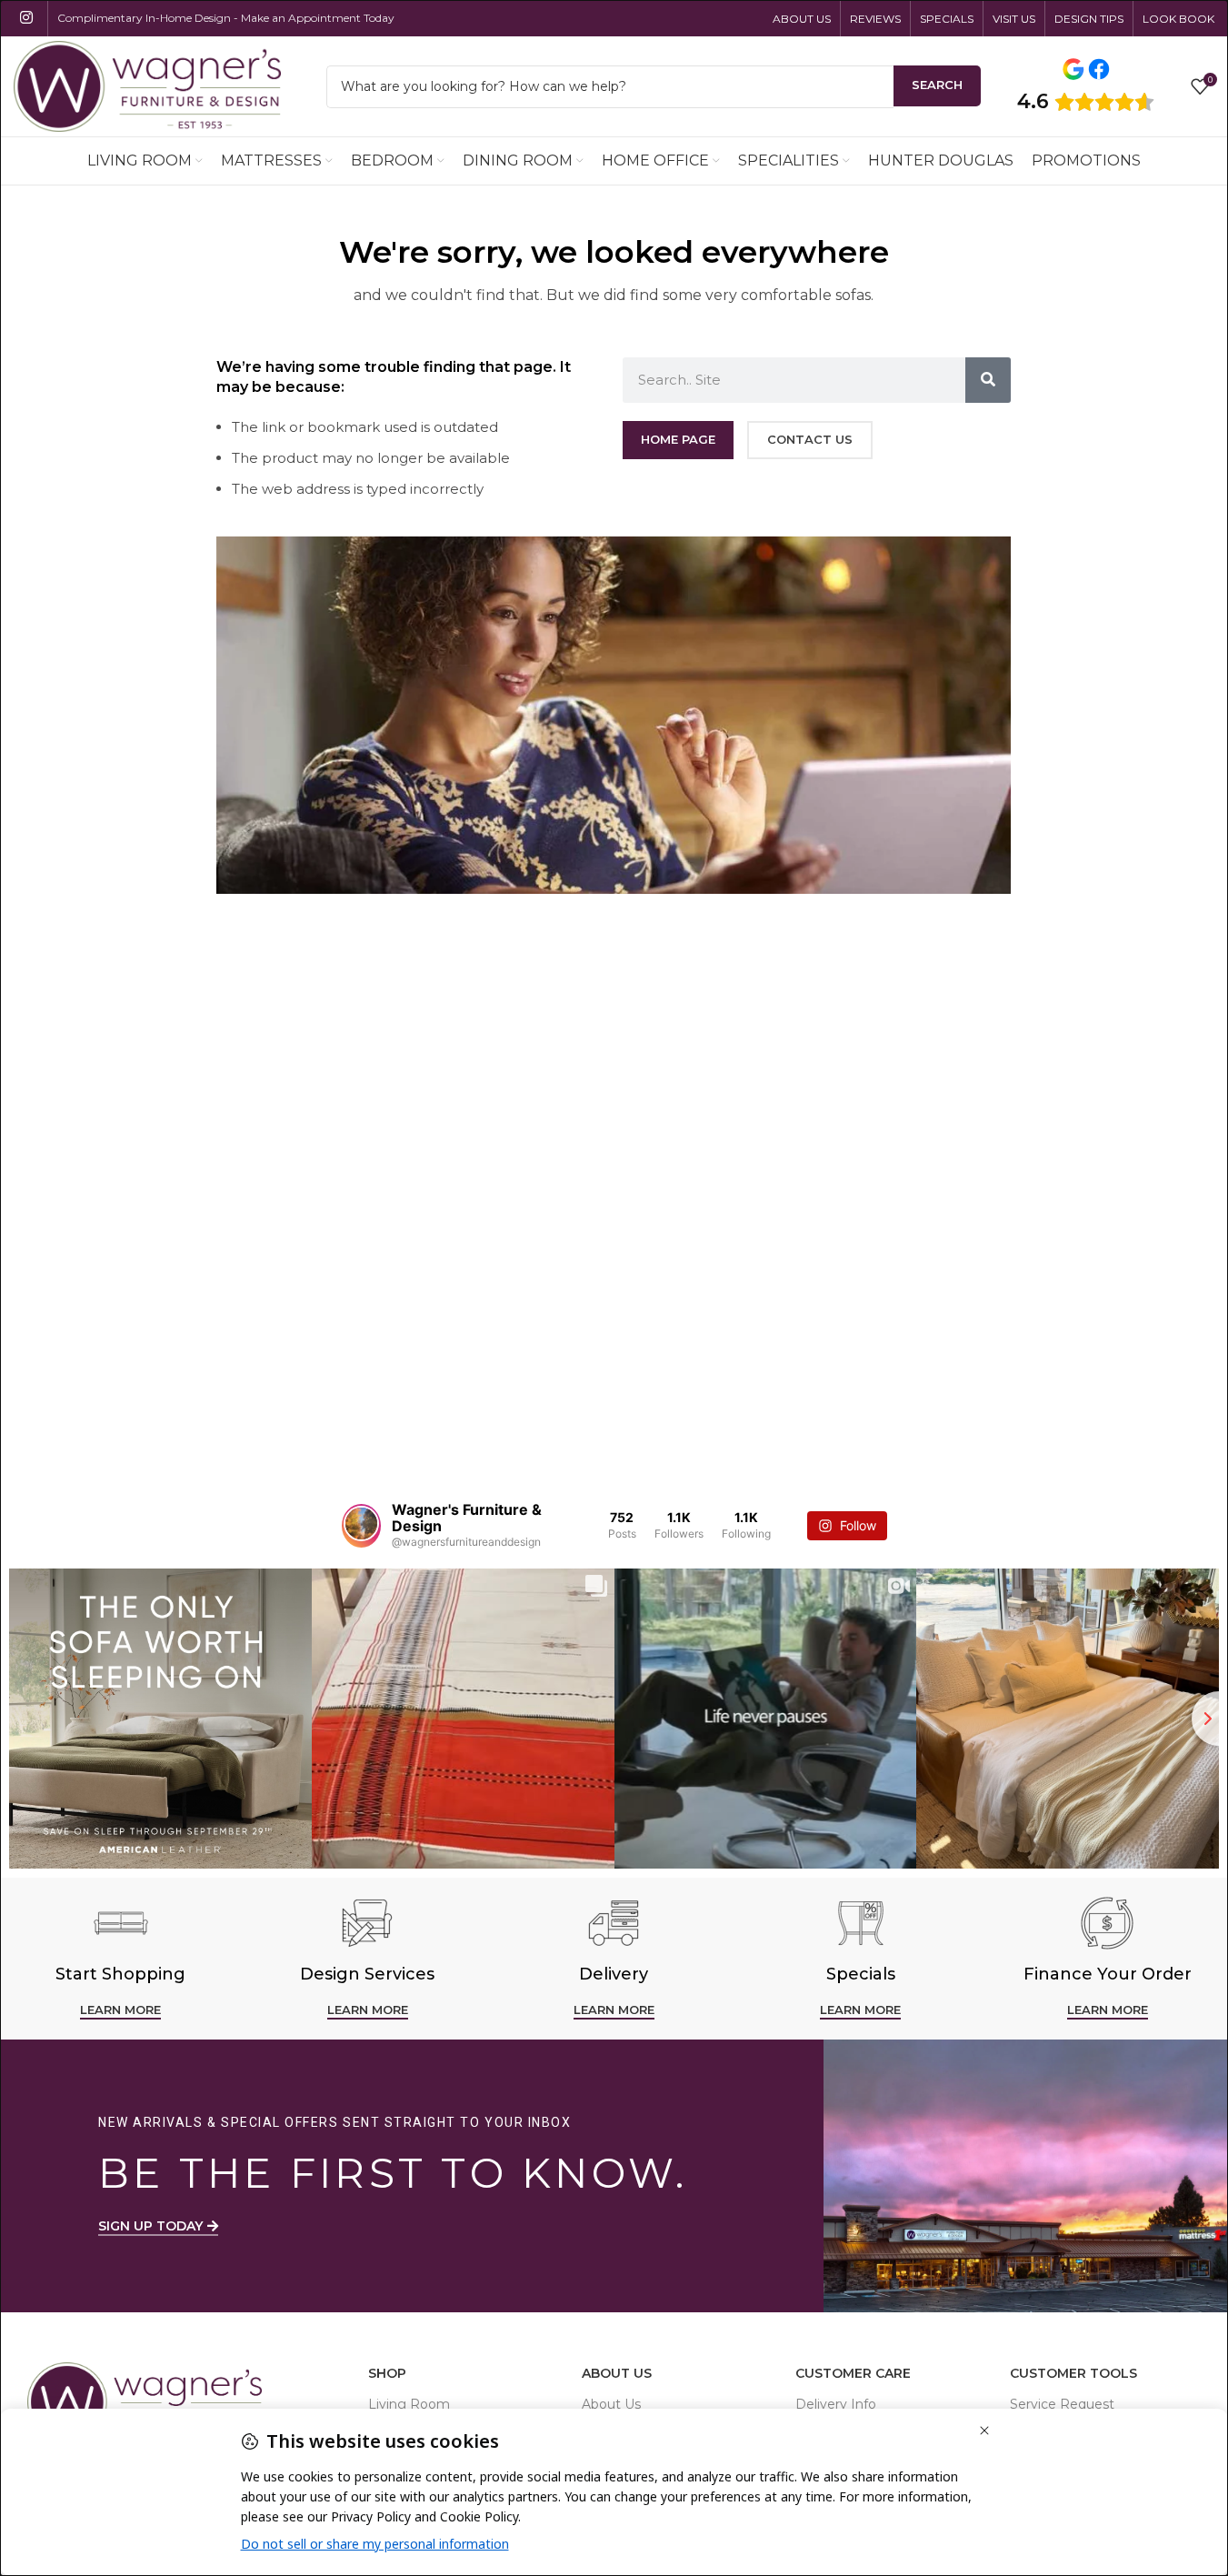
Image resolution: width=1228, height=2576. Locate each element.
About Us (617, 2373)
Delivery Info (836, 2404)
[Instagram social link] (26, 18)
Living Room (409, 2404)
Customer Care (853, 2373)
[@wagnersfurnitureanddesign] (361, 1526)
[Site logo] (147, 85)
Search (937, 85)
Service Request (1062, 2404)
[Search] (988, 380)
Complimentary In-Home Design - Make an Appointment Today (226, 18)
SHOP (387, 2373)
